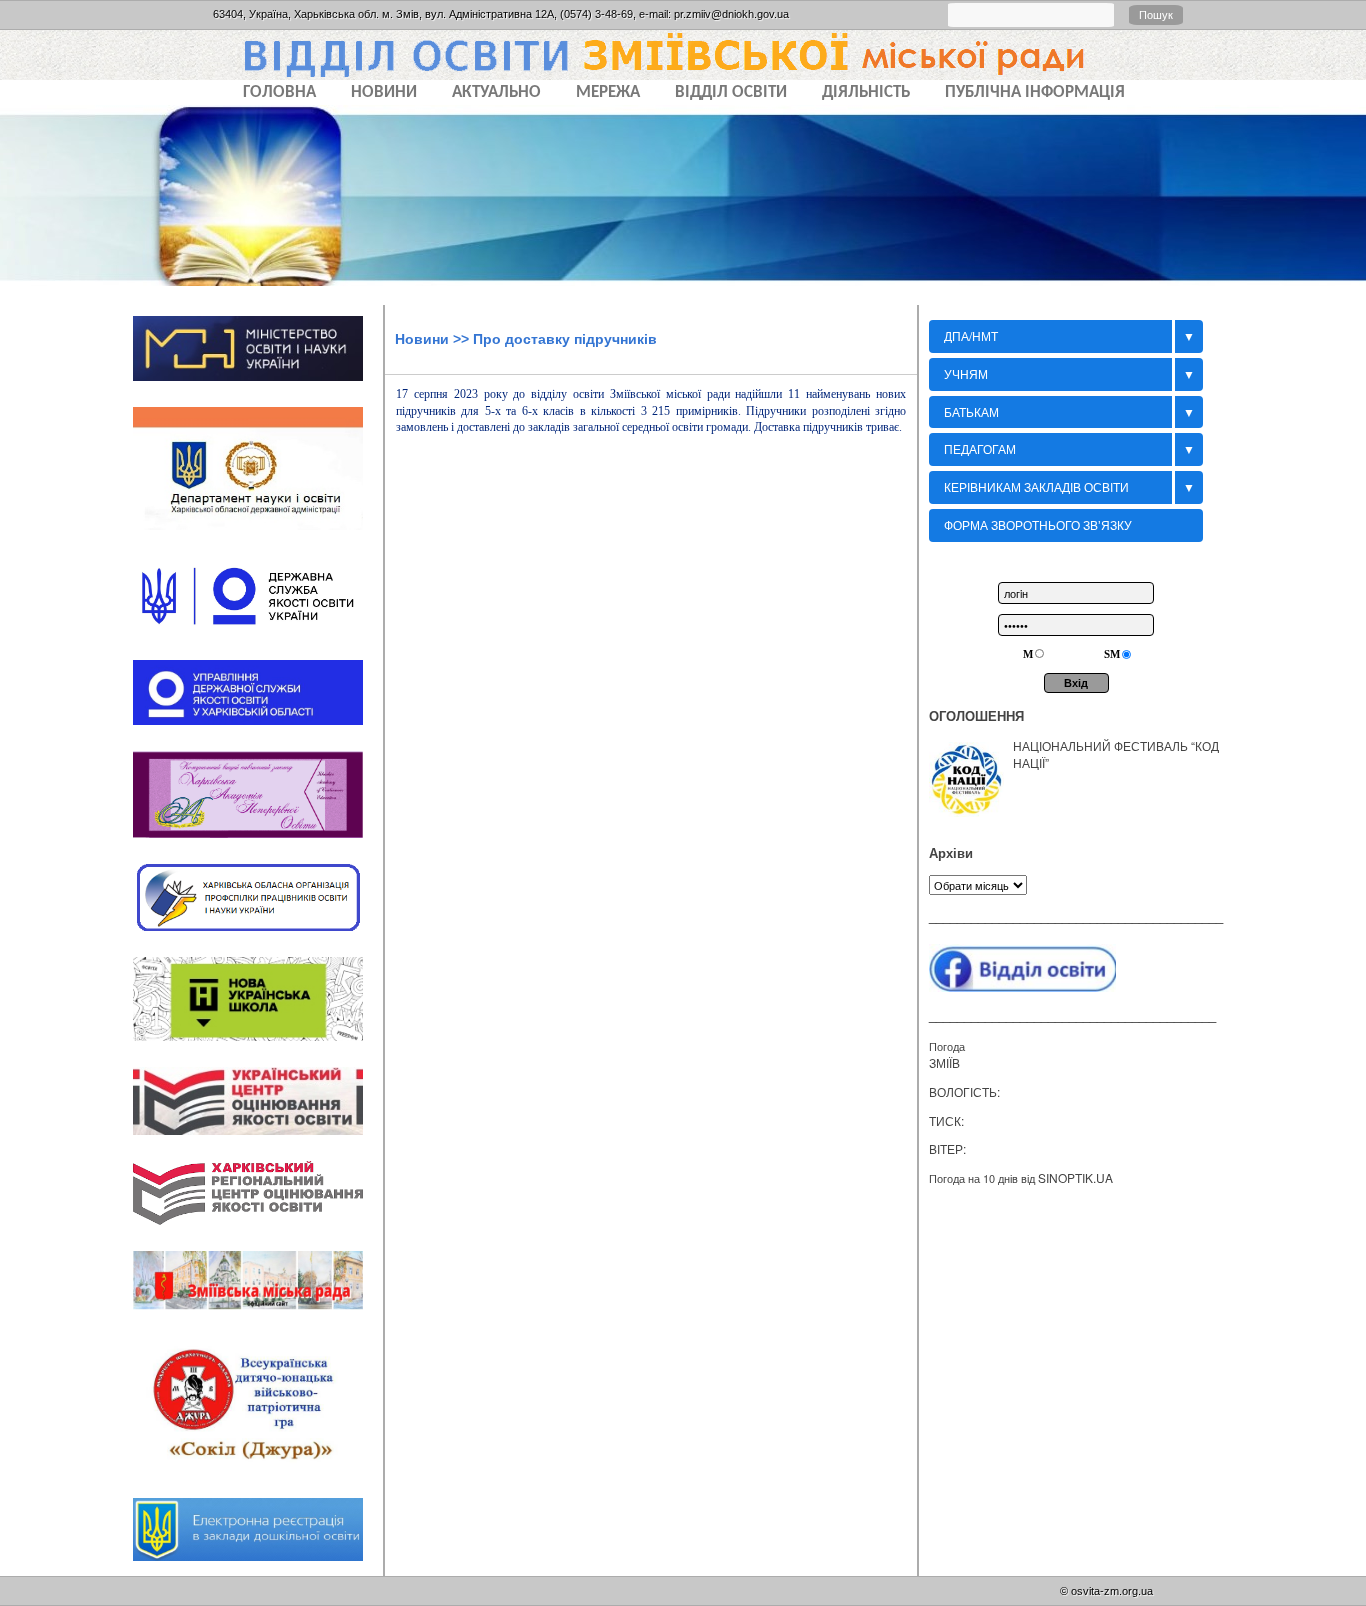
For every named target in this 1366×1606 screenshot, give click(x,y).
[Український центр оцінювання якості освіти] (258, 1141)
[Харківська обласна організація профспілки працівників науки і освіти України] (258, 937)
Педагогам (980, 448)
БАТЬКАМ (971, 411)
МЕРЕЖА (608, 92)
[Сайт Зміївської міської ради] (258, 1317)
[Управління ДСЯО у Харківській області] (258, 731)
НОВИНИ (384, 92)
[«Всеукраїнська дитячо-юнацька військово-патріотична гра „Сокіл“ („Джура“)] (258, 1479)
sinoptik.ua (1075, 1177)
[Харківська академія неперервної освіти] (258, 844)
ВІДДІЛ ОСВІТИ (731, 92)
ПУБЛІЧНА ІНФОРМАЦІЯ (1035, 92)
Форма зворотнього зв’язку (1038, 524)
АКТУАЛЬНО (496, 92)
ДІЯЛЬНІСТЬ (866, 92)
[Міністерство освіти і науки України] (258, 387)
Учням (966, 373)
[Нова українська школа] (258, 1047)
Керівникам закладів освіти (1036, 486)
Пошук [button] (1156, 15)
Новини (422, 339)
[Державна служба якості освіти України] (258, 641)
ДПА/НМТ (971, 335)
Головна (279, 92)
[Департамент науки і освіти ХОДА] (258, 537)
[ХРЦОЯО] (258, 1232)
